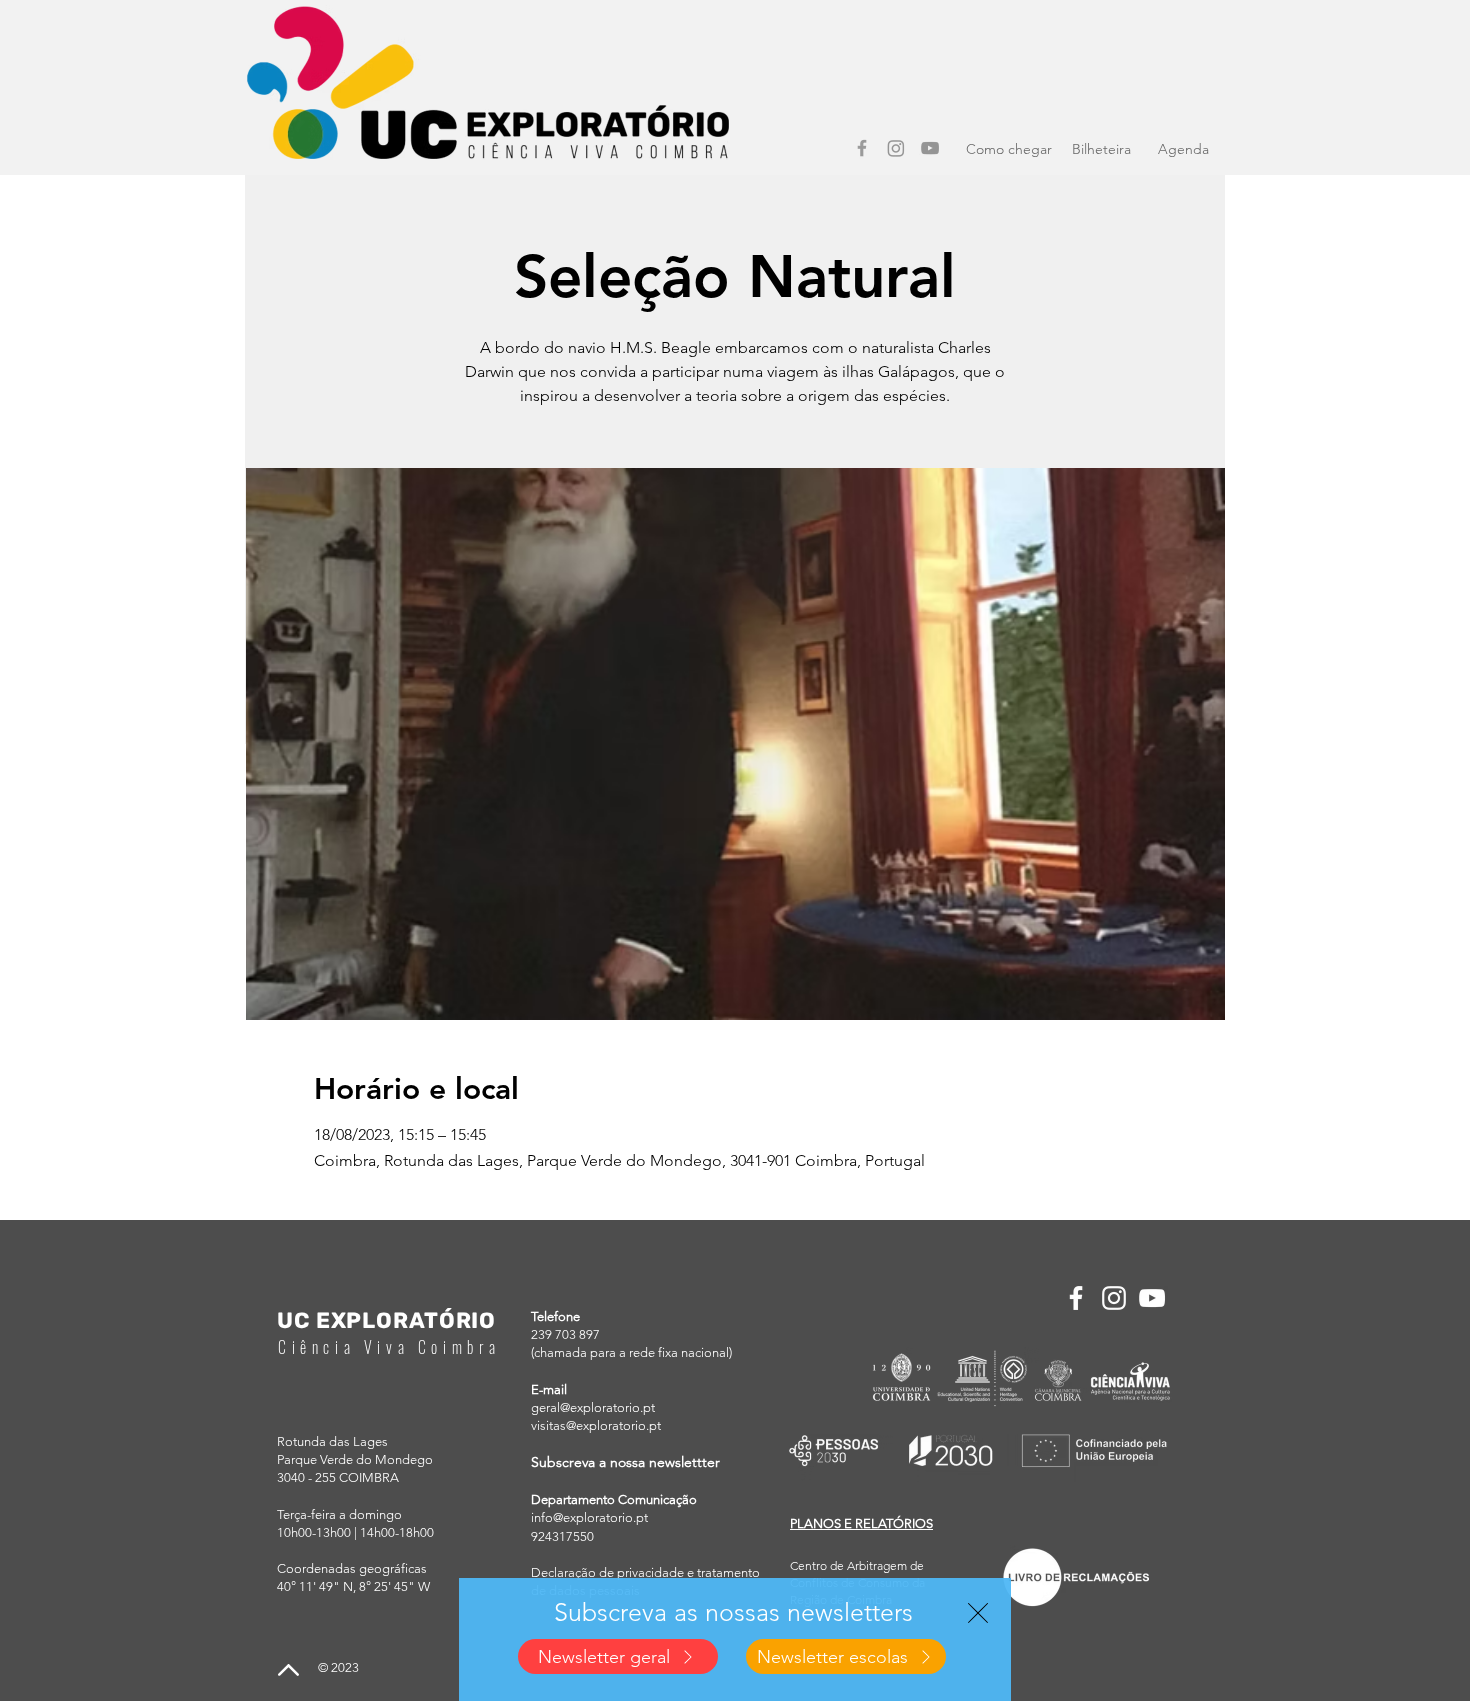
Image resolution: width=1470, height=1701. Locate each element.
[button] (978, 1613)
